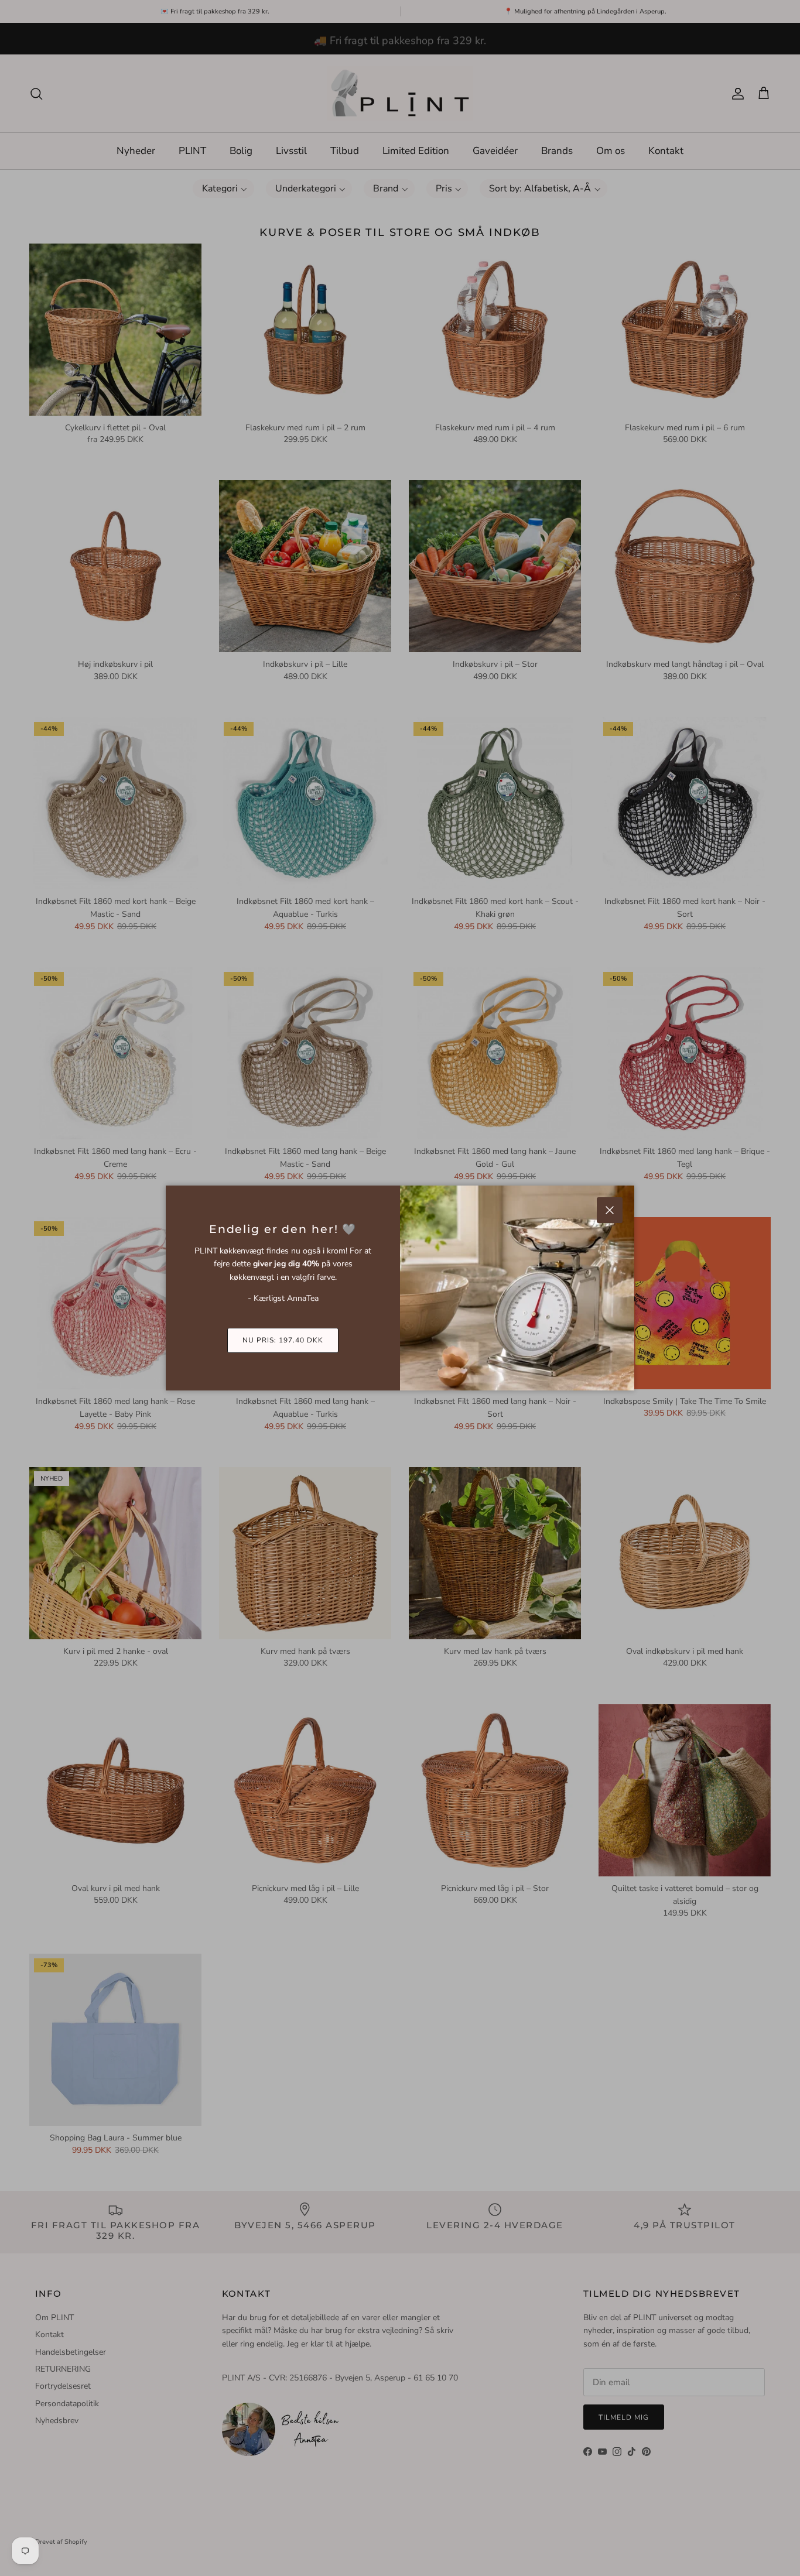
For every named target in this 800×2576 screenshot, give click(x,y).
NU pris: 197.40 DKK (283, 1340)
